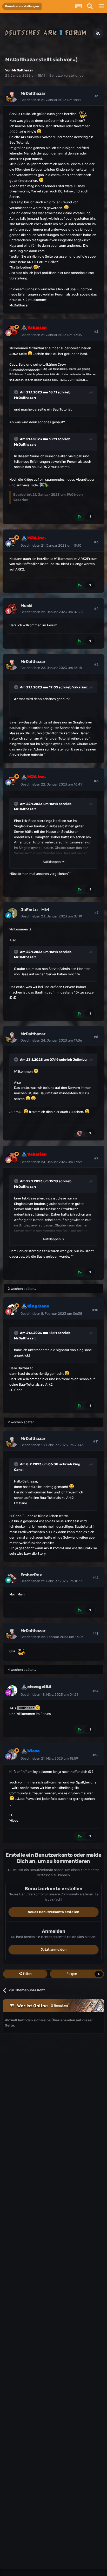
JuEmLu (80, 1060)
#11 (96, 1441)
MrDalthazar (23, 70)
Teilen (27, 1974)
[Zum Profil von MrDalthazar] (12, 97)
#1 (96, 96)
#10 (95, 1310)
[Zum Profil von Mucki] (12, 609)
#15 (95, 1755)
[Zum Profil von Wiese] (12, 1754)
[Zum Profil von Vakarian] (12, 331)
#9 (96, 1158)
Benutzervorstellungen (67, 75)
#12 (95, 1578)
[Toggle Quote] (17, 392)
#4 (96, 609)
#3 (96, 542)
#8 (96, 1037)
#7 (96, 913)
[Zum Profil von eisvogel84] (12, 1691)
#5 (96, 664)
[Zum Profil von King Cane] (12, 1310)
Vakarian (80, 687)
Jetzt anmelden (53, 1950)
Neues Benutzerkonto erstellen (53, 1912)
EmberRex (31, 1575)
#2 (96, 331)
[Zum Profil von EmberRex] (12, 1578)
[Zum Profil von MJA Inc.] (12, 541)
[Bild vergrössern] (82, 114)
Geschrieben (51, 100)
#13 (95, 1634)
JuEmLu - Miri (35, 910)
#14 (95, 1691)
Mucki (26, 606)
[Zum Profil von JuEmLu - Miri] (12, 913)
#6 (96, 781)
